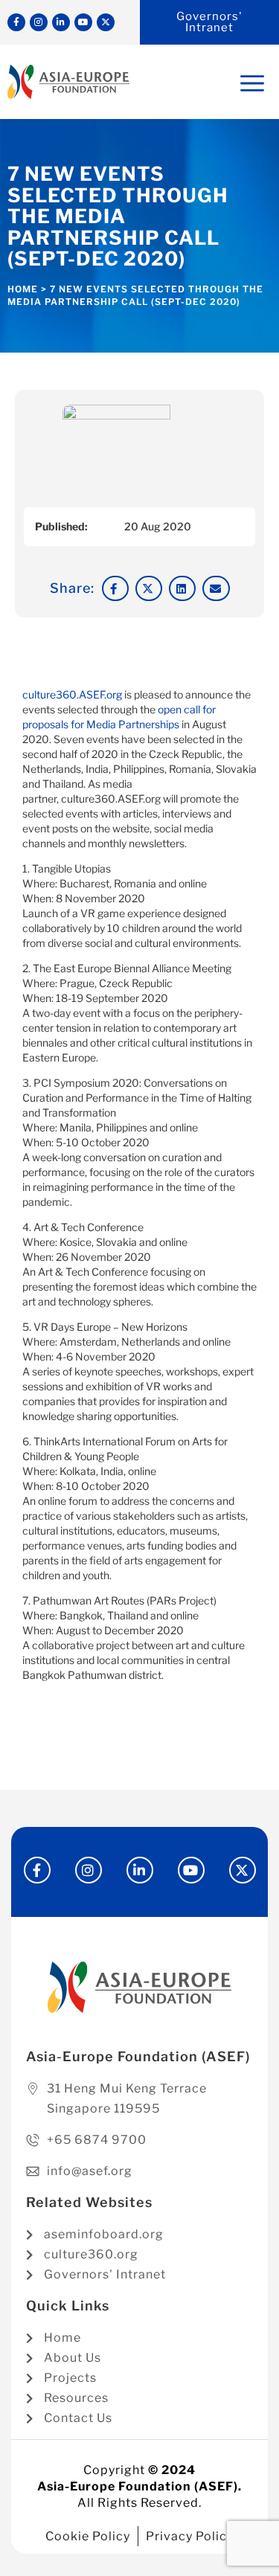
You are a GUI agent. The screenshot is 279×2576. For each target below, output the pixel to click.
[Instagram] (39, 22)
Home (23, 289)
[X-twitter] (106, 22)
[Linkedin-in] (61, 22)
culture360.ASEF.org (72, 694)
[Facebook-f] (16, 22)
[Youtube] (83, 22)
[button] (115, 588)
